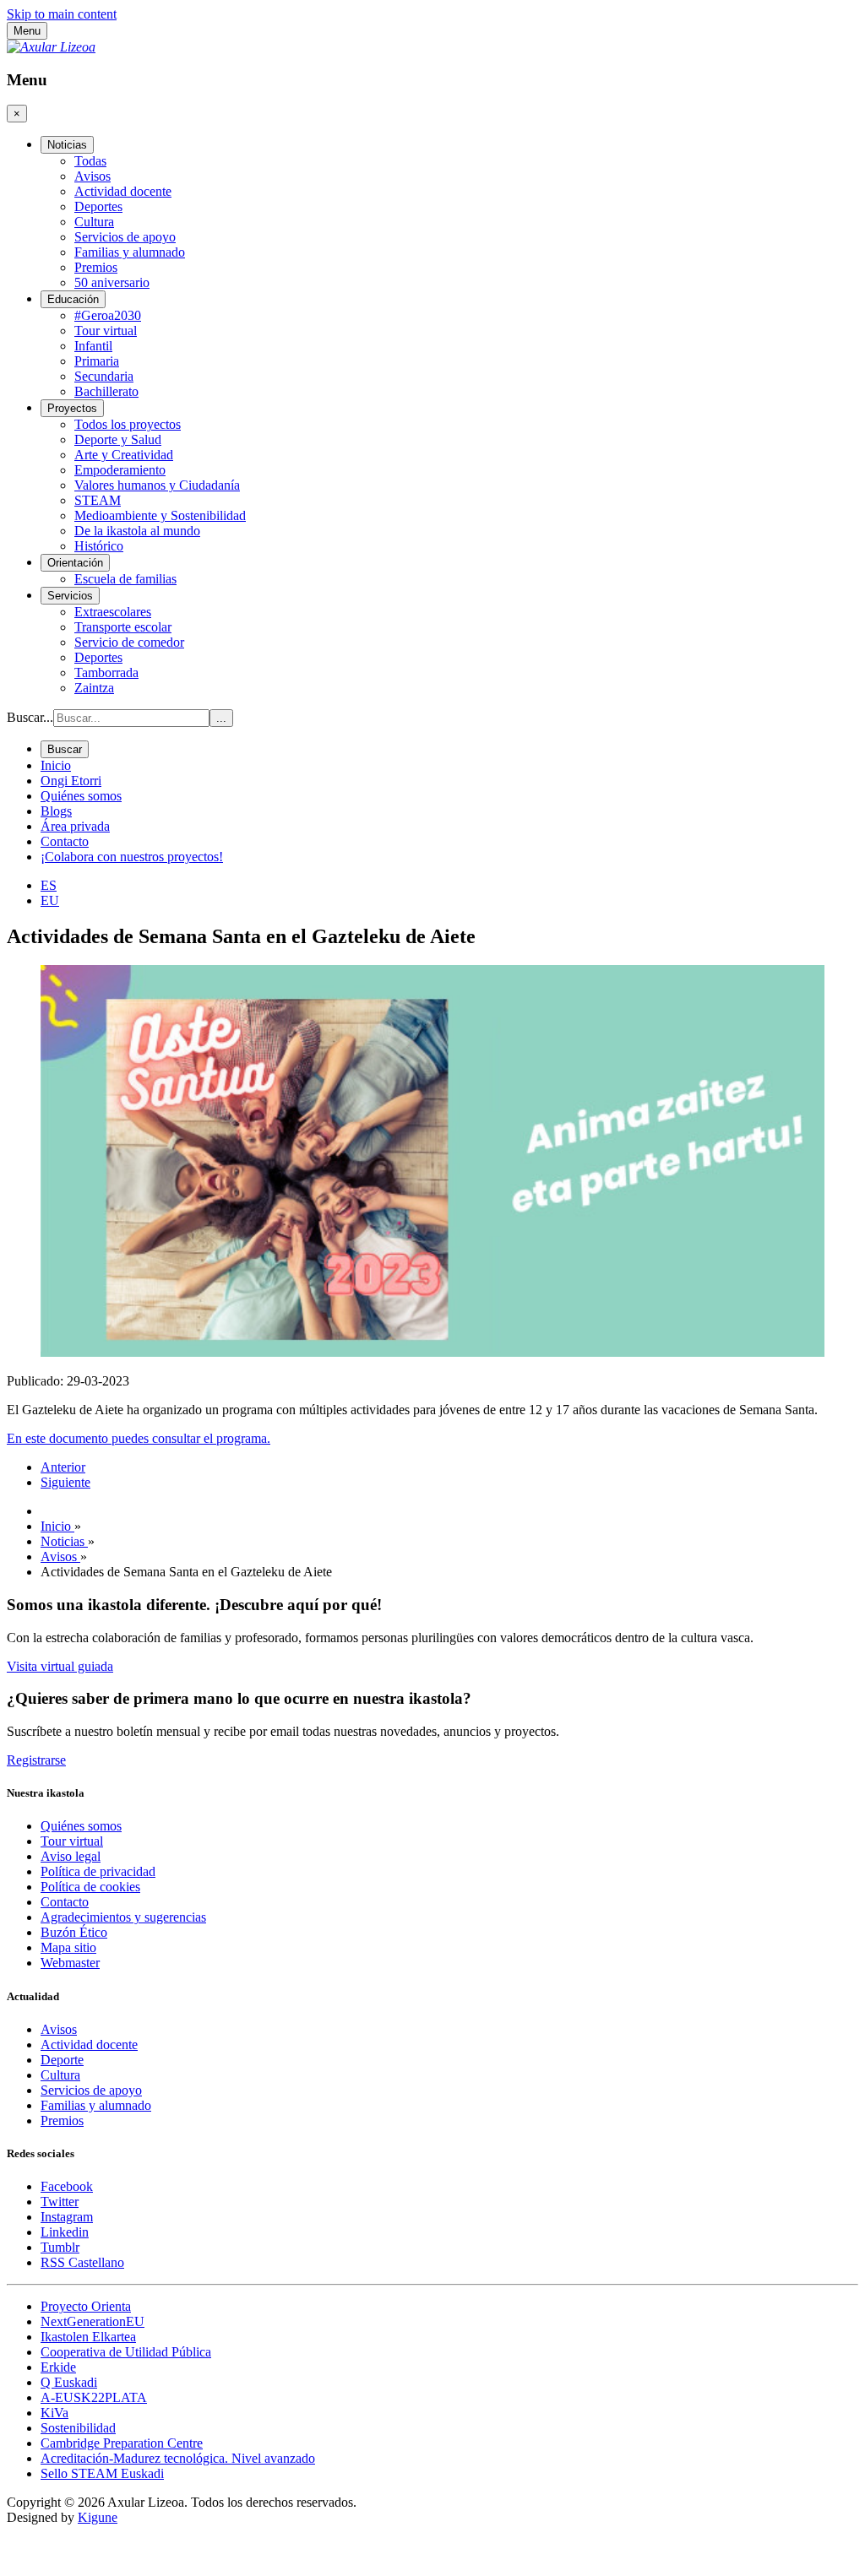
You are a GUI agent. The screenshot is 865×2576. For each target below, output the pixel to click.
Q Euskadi (69, 2382)
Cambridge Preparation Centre (122, 2443)
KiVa (54, 2413)
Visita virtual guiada (60, 1666)
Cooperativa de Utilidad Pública (126, 2352)
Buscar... (30, 717)
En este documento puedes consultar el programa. (139, 1438)
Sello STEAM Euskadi (102, 2473)
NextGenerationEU (92, 2321)
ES (49, 885)
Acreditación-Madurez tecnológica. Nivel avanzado (178, 2458)
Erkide (58, 2367)
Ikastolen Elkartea (88, 2337)
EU (50, 900)
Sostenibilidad (78, 2428)
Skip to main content (62, 14)
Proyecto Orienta (86, 2306)
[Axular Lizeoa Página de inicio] (51, 47)
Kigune (98, 2517)
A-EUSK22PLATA (94, 2397)
